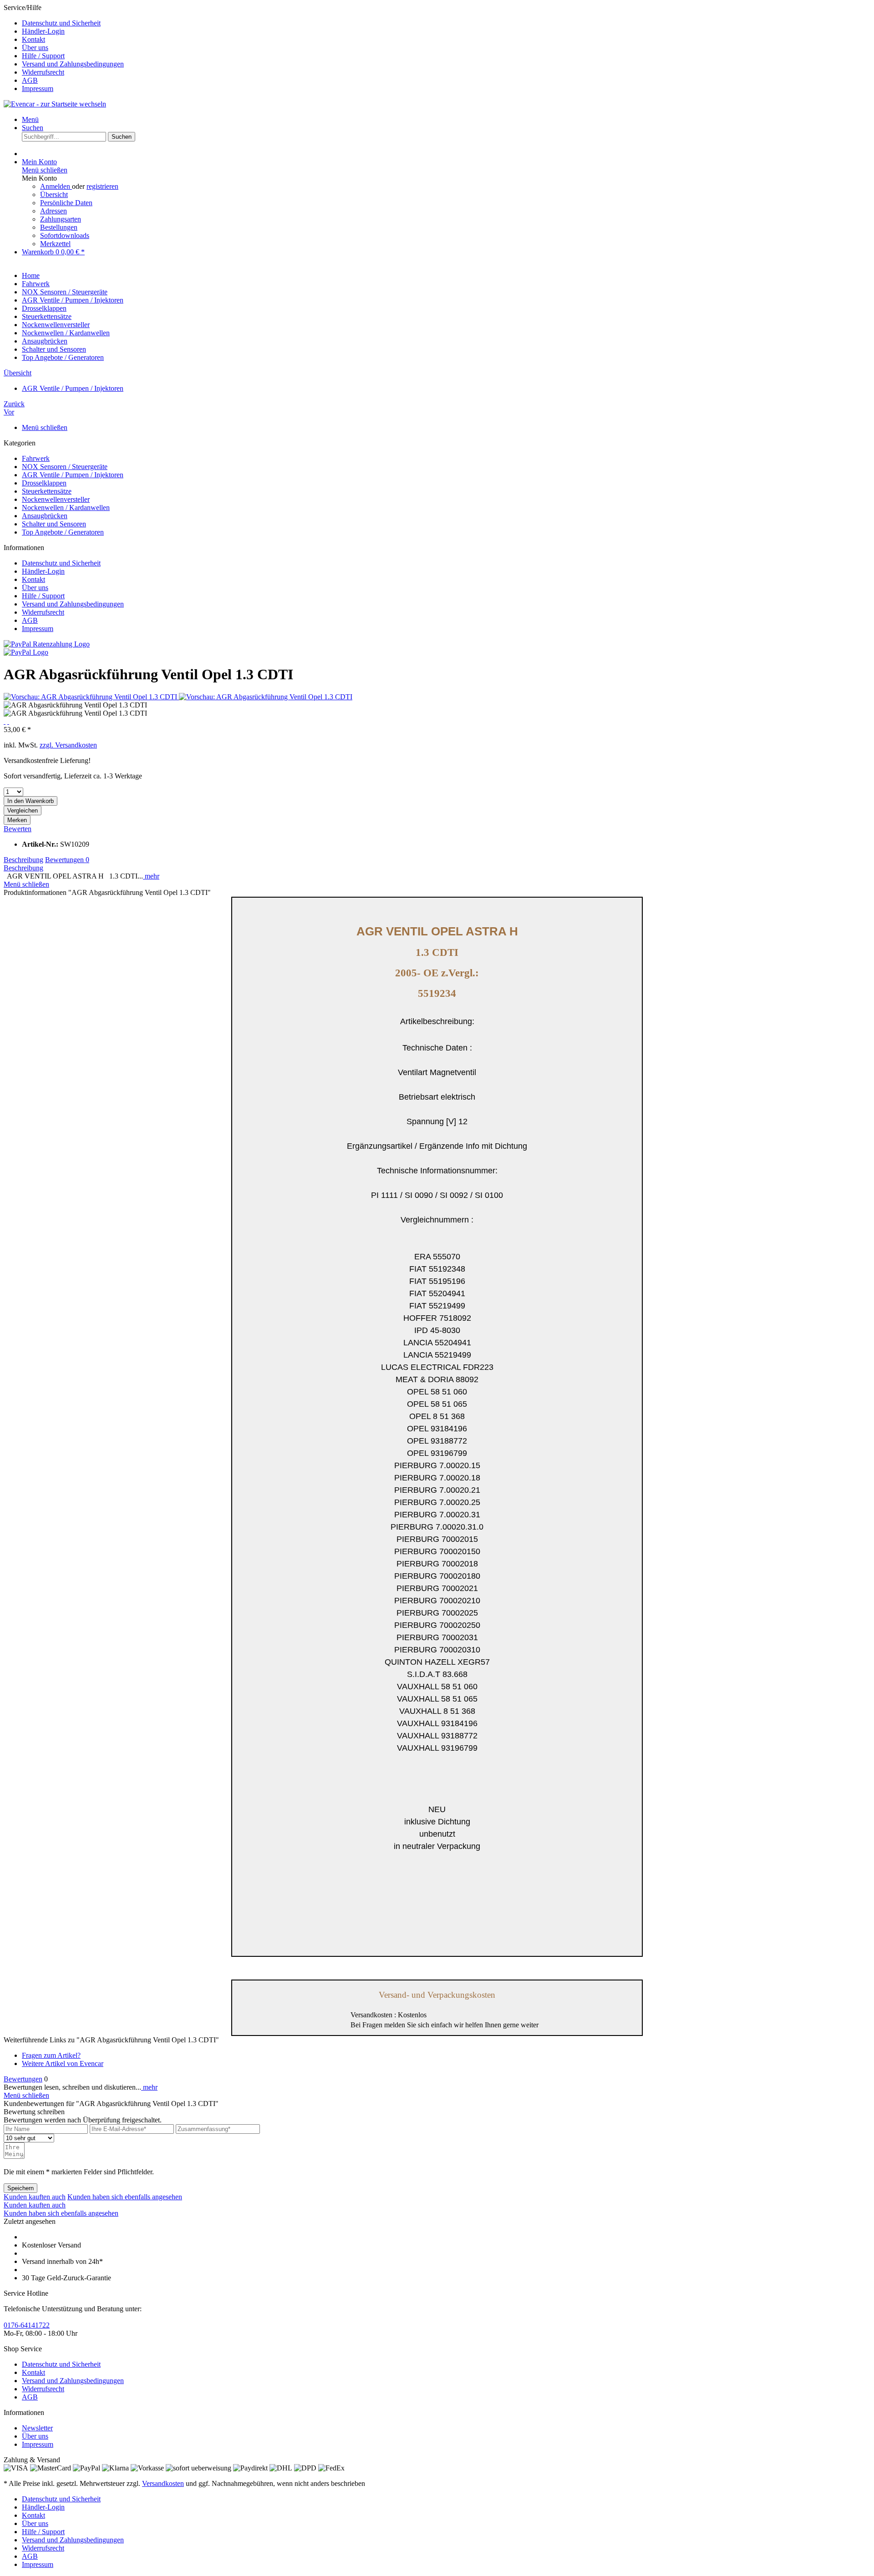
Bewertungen (67, 860)
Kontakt (33, 39)
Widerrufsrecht (43, 72)
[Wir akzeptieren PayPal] (26, 652)
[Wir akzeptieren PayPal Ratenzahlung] (47, 644)
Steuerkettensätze (47, 491)
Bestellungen (59, 227)
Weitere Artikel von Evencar (63, 2063)
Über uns (35, 48)
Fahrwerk (36, 458)
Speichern (20, 2188)
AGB (30, 80)
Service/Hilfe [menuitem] (64, 48)
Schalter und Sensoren (54, 524)
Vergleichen (23, 811)
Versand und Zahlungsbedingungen (73, 64)
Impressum (38, 88)
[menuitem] (446, 23)
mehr (151, 876)
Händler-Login (43, 31)
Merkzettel (55, 244)
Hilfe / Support (43, 56)
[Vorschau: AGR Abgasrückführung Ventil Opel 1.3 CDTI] (91, 697)
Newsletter (37, 2428)
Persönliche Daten (66, 203)
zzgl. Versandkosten (68, 745)
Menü (30, 119)
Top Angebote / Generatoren (63, 532)
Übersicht (54, 194)
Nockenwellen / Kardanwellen (66, 508)
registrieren (102, 186)
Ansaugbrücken (45, 516)
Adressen (53, 211)
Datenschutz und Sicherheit (61, 23)
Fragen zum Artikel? (51, 2055)
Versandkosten (163, 2483)
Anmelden (56, 186)
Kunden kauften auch (35, 2197)
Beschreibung (23, 860)
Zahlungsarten (61, 219)
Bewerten (18, 829)
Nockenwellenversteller (56, 499)
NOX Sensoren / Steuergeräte (65, 467)
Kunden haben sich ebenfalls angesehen (125, 2197)
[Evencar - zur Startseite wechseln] (55, 104)
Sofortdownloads (65, 235)
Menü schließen (45, 170)
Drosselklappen (44, 483)
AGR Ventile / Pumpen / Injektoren (73, 475)
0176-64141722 (27, 2325)
